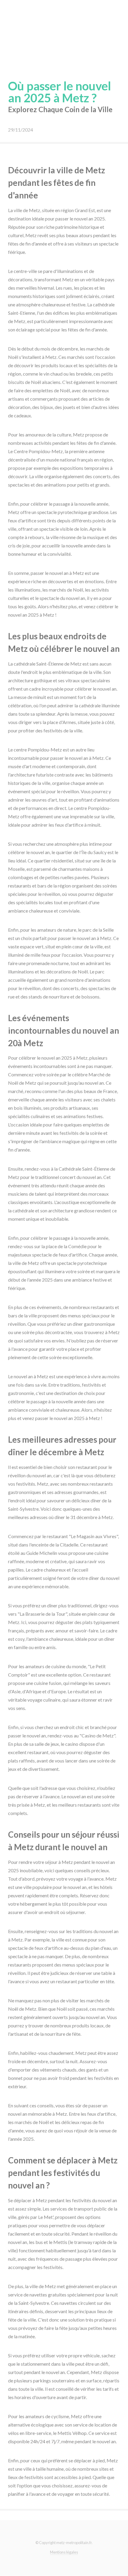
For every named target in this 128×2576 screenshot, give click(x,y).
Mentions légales (64, 2552)
